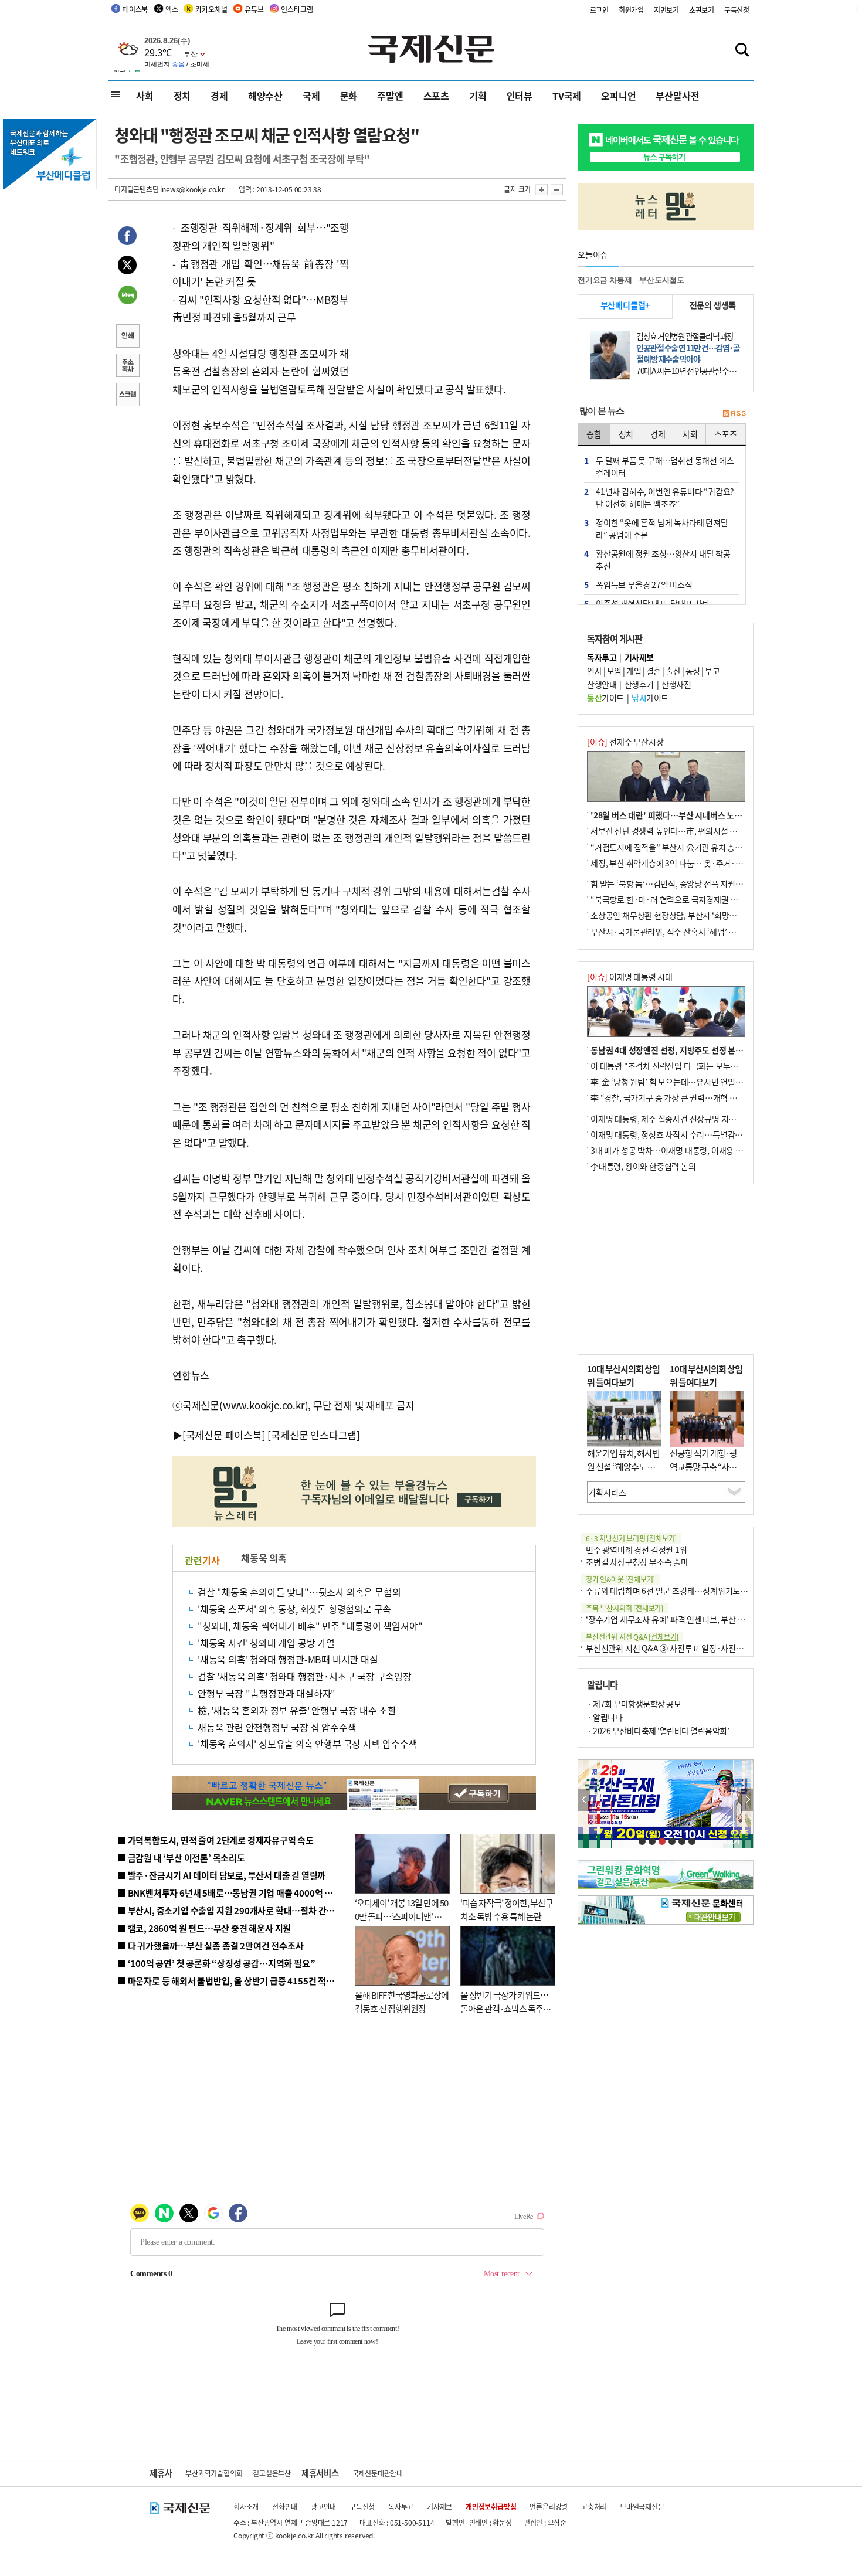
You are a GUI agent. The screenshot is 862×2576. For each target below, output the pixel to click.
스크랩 (127, 396)
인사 (594, 671)
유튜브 (254, 9)
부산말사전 (677, 96)
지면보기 (666, 10)
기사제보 (440, 2507)
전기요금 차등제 (605, 280)
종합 (594, 434)
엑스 (172, 9)
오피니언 (618, 96)
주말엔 (390, 96)
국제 (311, 96)
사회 (145, 96)
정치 (182, 96)
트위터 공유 (127, 267)
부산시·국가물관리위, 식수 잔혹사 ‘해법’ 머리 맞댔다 (679, 932)
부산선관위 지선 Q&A (632, 1637)
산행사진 (676, 684)
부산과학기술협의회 (214, 2473)
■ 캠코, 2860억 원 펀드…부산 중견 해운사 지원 (204, 1928)
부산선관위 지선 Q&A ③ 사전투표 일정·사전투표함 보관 (681, 1648)
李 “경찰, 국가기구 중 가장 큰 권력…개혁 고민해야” (677, 1097)
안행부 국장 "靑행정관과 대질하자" (267, 1693)
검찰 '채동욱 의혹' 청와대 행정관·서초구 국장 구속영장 (305, 1676)
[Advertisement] (443, 292)
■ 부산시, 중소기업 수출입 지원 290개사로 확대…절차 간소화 (230, 1910)
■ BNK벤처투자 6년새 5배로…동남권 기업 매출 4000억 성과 (229, 1893)
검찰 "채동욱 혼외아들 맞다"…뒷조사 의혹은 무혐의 (299, 1592)
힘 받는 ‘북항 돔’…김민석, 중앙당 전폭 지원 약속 (671, 883)
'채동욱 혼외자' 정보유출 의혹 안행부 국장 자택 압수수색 (308, 1744)
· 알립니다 (605, 1717)
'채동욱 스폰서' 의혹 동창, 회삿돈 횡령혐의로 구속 (294, 1609)
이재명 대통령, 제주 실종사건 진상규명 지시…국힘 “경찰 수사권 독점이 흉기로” (723, 1119)
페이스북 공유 (127, 237)
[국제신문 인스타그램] (314, 1435)
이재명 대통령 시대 (630, 977)
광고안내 (323, 2507)
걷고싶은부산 (272, 2473)
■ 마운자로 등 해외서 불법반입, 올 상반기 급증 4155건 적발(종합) (237, 1981)
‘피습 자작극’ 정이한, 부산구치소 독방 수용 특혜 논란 (507, 1909)
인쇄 (127, 337)
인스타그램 (297, 9)
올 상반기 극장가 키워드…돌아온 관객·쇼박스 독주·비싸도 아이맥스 (504, 2008)
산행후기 (639, 684)
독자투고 (401, 2507)
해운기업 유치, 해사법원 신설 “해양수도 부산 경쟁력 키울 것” (623, 1466)
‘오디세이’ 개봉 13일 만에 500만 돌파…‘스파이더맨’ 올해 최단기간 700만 (401, 1916)
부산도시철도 (662, 280)
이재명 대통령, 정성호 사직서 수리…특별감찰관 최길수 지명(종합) (701, 1134)
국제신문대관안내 (378, 2473)
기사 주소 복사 (127, 366)
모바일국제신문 (642, 2507)
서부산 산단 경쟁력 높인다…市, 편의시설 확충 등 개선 (681, 831)
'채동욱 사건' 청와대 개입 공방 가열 (266, 1643)
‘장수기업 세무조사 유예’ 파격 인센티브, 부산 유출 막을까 (681, 1619)
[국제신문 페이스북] (224, 1435)
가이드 (605, 698)
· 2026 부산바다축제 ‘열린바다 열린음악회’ (658, 1731)
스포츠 (436, 96)
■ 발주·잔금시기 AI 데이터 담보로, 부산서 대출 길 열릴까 (221, 1875)
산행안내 (602, 684)
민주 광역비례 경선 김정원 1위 (637, 1549)
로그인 (599, 10)
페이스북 (135, 9)
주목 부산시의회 (625, 1608)
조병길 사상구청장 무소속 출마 (637, 1562)
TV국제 (567, 96)
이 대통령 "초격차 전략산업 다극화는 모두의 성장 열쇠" (683, 1066)
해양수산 (265, 96)
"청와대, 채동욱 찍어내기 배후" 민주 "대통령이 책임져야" (310, 1626)
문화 (349, 96)
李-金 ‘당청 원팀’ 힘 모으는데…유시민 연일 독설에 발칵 (683, 1082)
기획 (478, 96)
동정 (693, 671)
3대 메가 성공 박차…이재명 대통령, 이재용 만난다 (674, 1150)
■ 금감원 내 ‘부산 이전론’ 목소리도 (181, 1858)
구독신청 (737, 10)
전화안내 (285, 2507)
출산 (673, 671)
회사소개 (246, 2507)
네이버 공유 (127, 296)
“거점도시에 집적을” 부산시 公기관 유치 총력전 (670, 847)
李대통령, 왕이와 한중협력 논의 (643, 1166)
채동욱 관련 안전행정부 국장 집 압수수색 (277, 1727)
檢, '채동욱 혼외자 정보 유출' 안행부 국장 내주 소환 (297, 1710)
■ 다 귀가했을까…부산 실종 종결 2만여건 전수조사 (210, 1945)
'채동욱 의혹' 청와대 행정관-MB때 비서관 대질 (288, 1659)
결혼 (654, 671)
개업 (634, 671)
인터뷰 (520, 96)
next (747, 1800)
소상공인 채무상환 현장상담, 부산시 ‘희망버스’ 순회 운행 (685, 915)
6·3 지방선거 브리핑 (631, 1538)
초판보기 (702, 10)
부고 (712, 671)
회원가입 (631, 10)
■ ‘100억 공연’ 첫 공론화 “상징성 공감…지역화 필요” (216, 1963)
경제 (219, 96)
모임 (614, 671)
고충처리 (594, 2507)
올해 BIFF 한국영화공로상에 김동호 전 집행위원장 (402, 2001)
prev (584, 1800)
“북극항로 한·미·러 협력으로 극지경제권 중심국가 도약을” (690, 899)
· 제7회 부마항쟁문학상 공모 (634, 1704)
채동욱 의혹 (264, 1558)
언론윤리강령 (549, 2507)
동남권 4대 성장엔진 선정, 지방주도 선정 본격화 (671, 1050)
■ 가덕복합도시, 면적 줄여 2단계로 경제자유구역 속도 (215, 1840)
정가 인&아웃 (620, 1579)
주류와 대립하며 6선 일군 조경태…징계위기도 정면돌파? (681, 1591)
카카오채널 (211, 9)
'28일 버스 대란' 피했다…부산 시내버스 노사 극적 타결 (683, 815)
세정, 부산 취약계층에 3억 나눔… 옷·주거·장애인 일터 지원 (691, 863)
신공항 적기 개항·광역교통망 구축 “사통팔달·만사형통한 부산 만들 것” (707, 1473)
